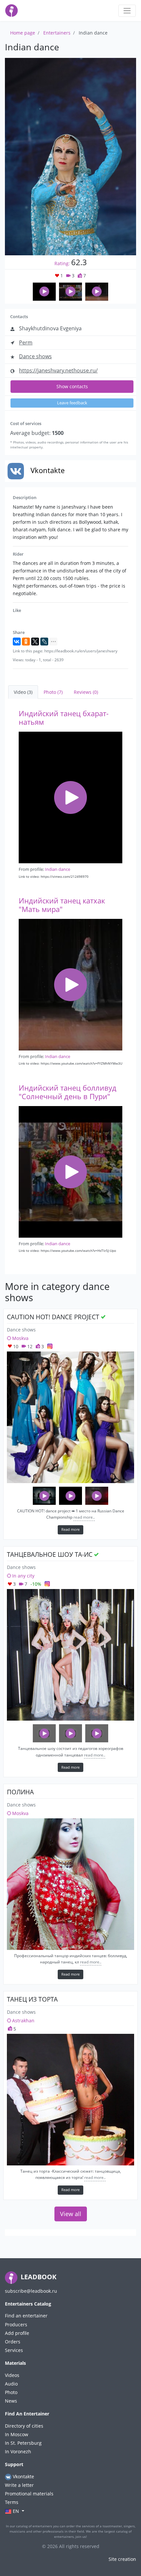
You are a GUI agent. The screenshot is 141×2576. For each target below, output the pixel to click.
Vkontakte (23, 2476)
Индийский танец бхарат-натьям (64, 718)
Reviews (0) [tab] (86, 692)
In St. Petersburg (23, 2443)
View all (71, 2214)
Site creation (122, 2559)
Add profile (17, 2333)
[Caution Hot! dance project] (70, 1417)
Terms (12, 2502)
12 (29, 1346)
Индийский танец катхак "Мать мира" (62, 905)
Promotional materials (29, 2494)
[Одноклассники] (26, 642)
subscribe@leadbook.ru (31, 2291)
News (11, 2401)
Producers (16, 2324)
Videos (12, 2375)
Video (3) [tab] (23, 692)
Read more (70, 1529)
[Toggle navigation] (127, 11)
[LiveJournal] (44, 642)
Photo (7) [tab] (53, 692)
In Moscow (17, 2434)
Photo (11, 2392)
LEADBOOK (38, 2277)
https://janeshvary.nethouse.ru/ (58, 370)
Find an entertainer (26, 2316)
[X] (35, 642)
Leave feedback (72, 403)
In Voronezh (18, 2451)
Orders (13, 2342)
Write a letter (19, 2485)
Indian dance (58, 869)
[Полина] (70, 1884)
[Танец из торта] (70, 2100)
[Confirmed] (103, 1317)
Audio (11, 2384)
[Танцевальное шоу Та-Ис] (70, 1655)
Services (14, 2350)
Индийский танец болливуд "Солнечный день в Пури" (68, 1092)
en (16, 2511)
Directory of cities (24, 2426)
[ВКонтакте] (17, 642)
